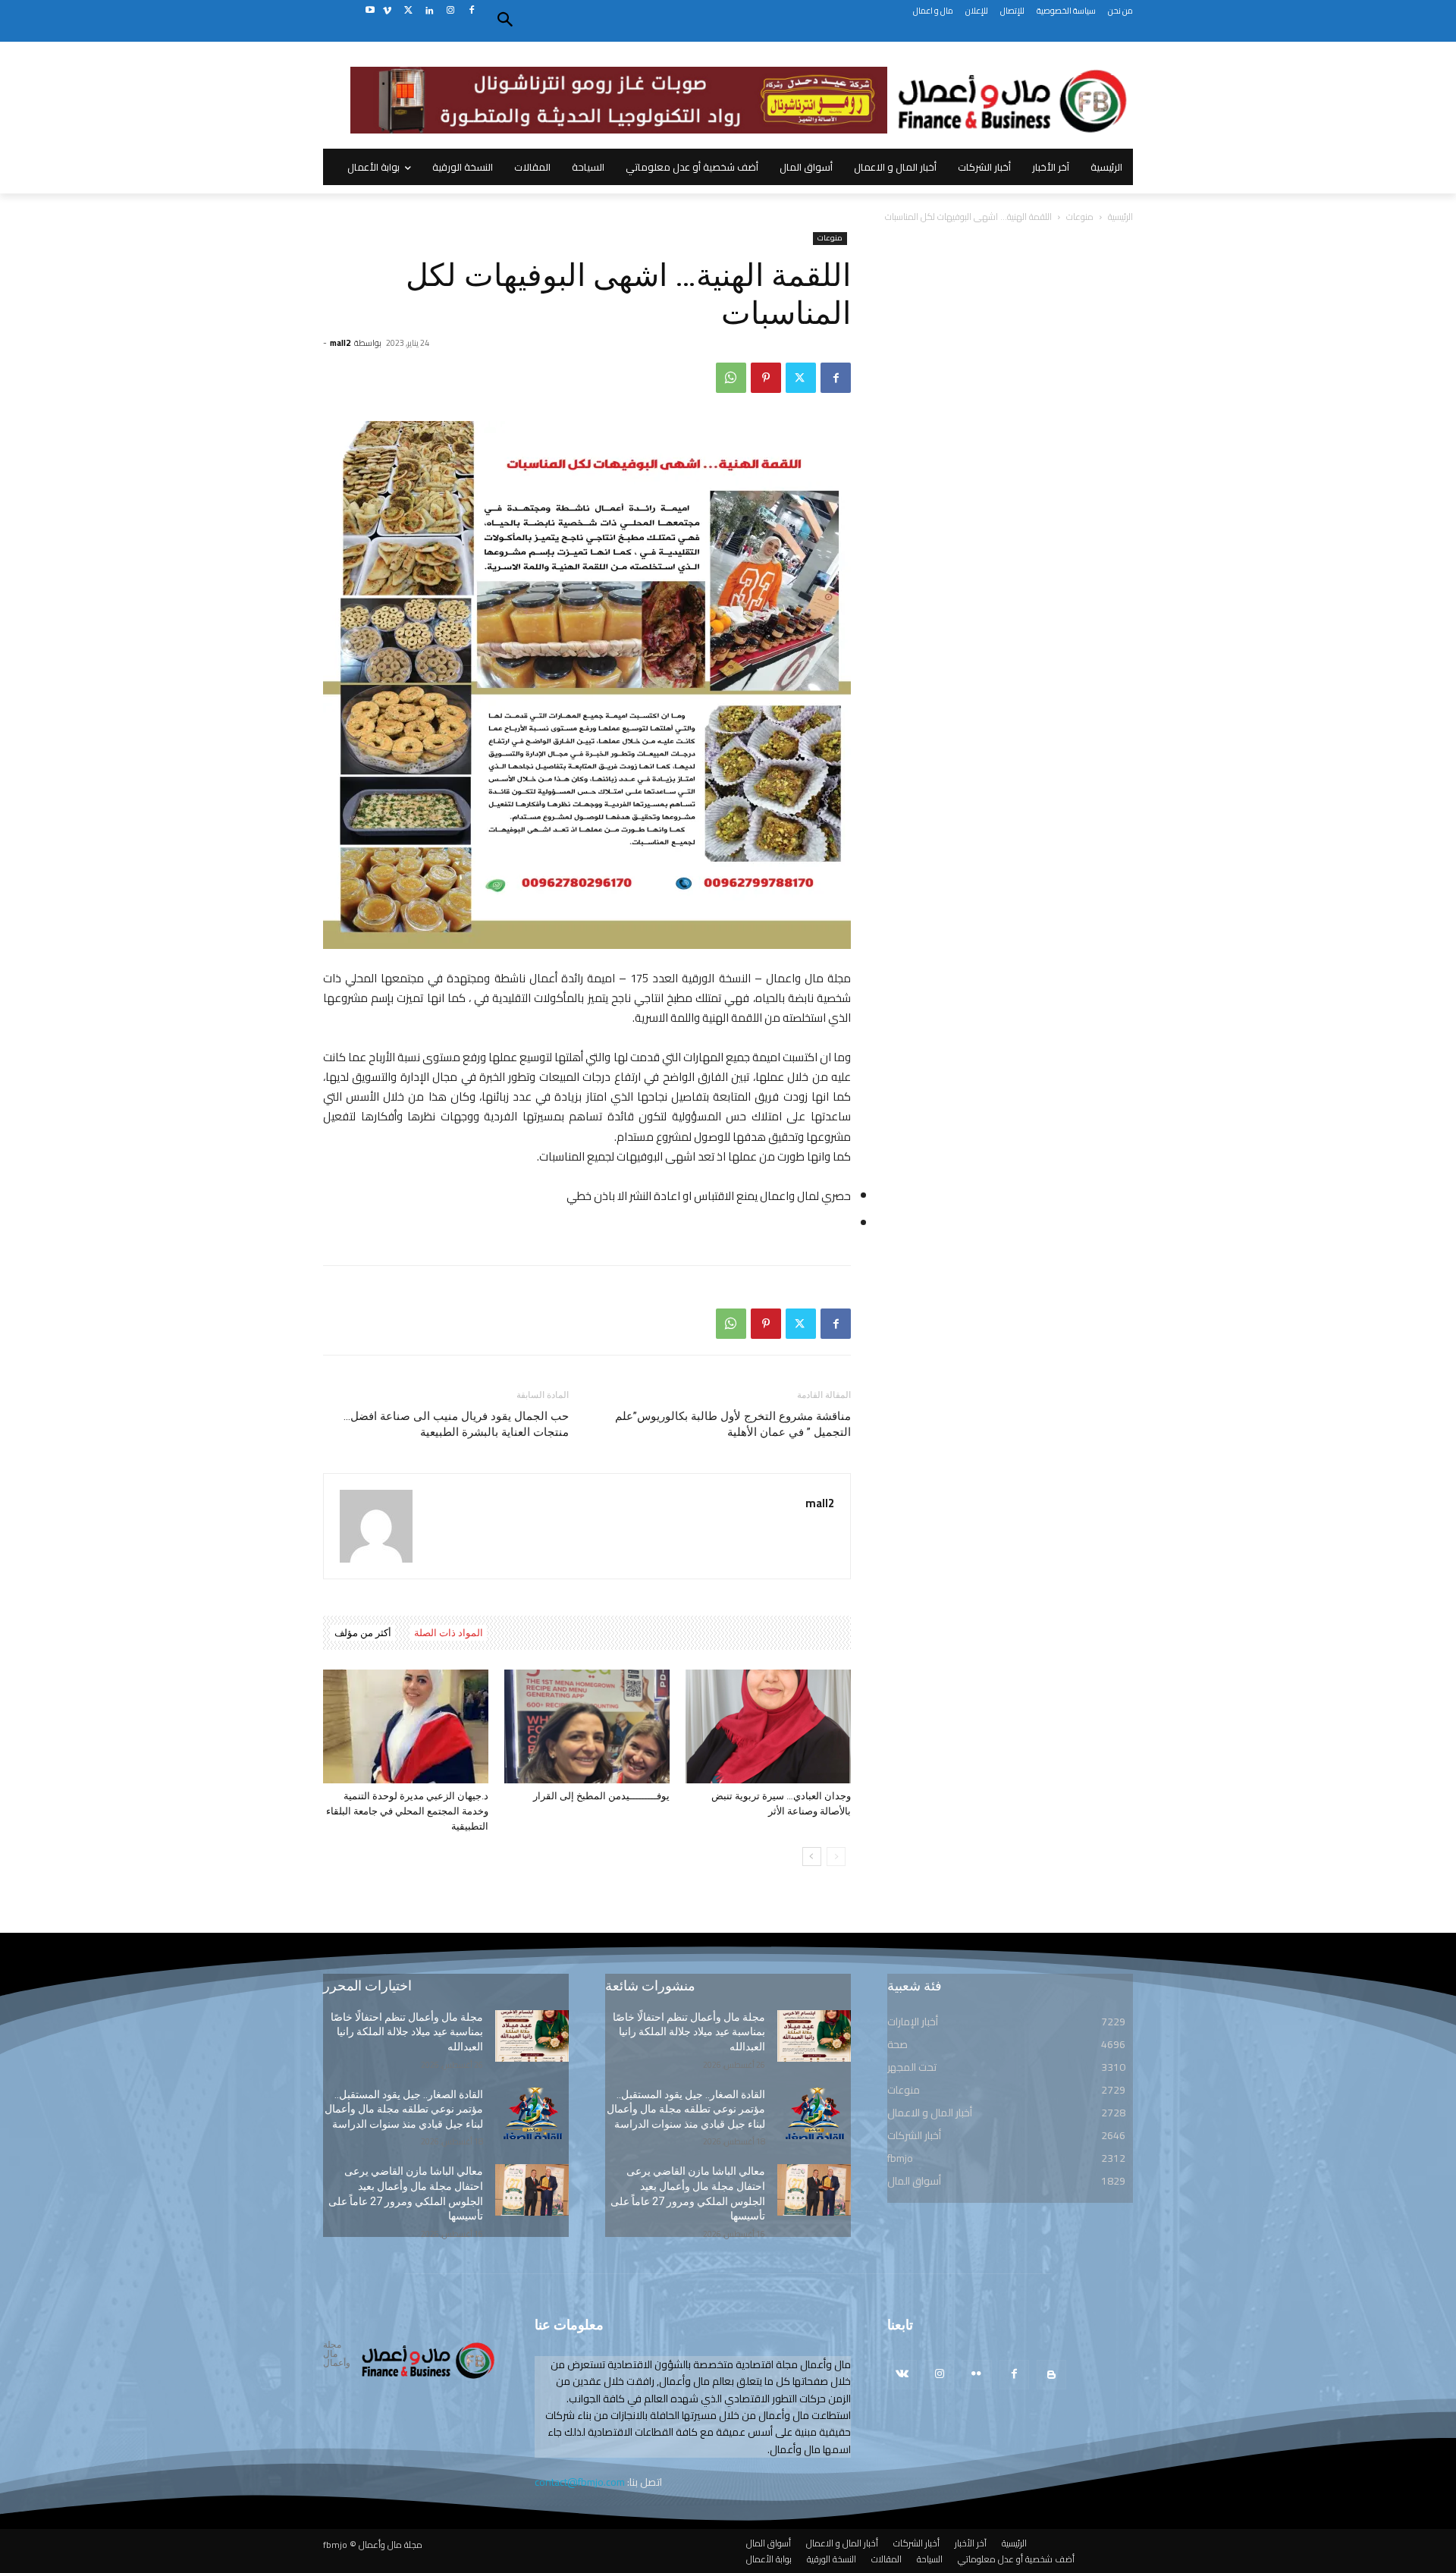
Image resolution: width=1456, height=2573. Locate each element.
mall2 (340, 343)
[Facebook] (471, 11)
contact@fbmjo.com (580, 2482)
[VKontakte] (902, 2375)
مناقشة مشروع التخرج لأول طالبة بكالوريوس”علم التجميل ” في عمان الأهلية (733, 1424)
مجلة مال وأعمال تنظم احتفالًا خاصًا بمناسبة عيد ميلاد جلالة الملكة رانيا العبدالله (407, 2032)
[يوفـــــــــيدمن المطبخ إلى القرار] (587, 1726)
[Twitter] (408, 11)
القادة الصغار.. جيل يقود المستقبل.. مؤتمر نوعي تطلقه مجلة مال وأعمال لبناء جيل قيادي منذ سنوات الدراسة (404, 2109)
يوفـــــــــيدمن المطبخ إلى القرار (601, 1796)
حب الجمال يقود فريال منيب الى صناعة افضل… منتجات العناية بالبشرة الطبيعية (456, 1424)
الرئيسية (1120, 217)
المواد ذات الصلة (449, 1633)
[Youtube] (370, 11)
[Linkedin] (430, 11)
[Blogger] (1051, 2375)
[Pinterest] (766, 378)
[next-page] (812, 1857)
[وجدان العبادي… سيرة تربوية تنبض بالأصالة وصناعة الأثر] (768, 1726)
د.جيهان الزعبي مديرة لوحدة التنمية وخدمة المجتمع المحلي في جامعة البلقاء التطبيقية (407, 1811)
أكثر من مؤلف (363, 1633)
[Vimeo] (387, 11)
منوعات (1080, 217)
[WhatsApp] (731, 378)
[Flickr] (976, 2375)
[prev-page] (836, 1857)
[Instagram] (450, 11)
